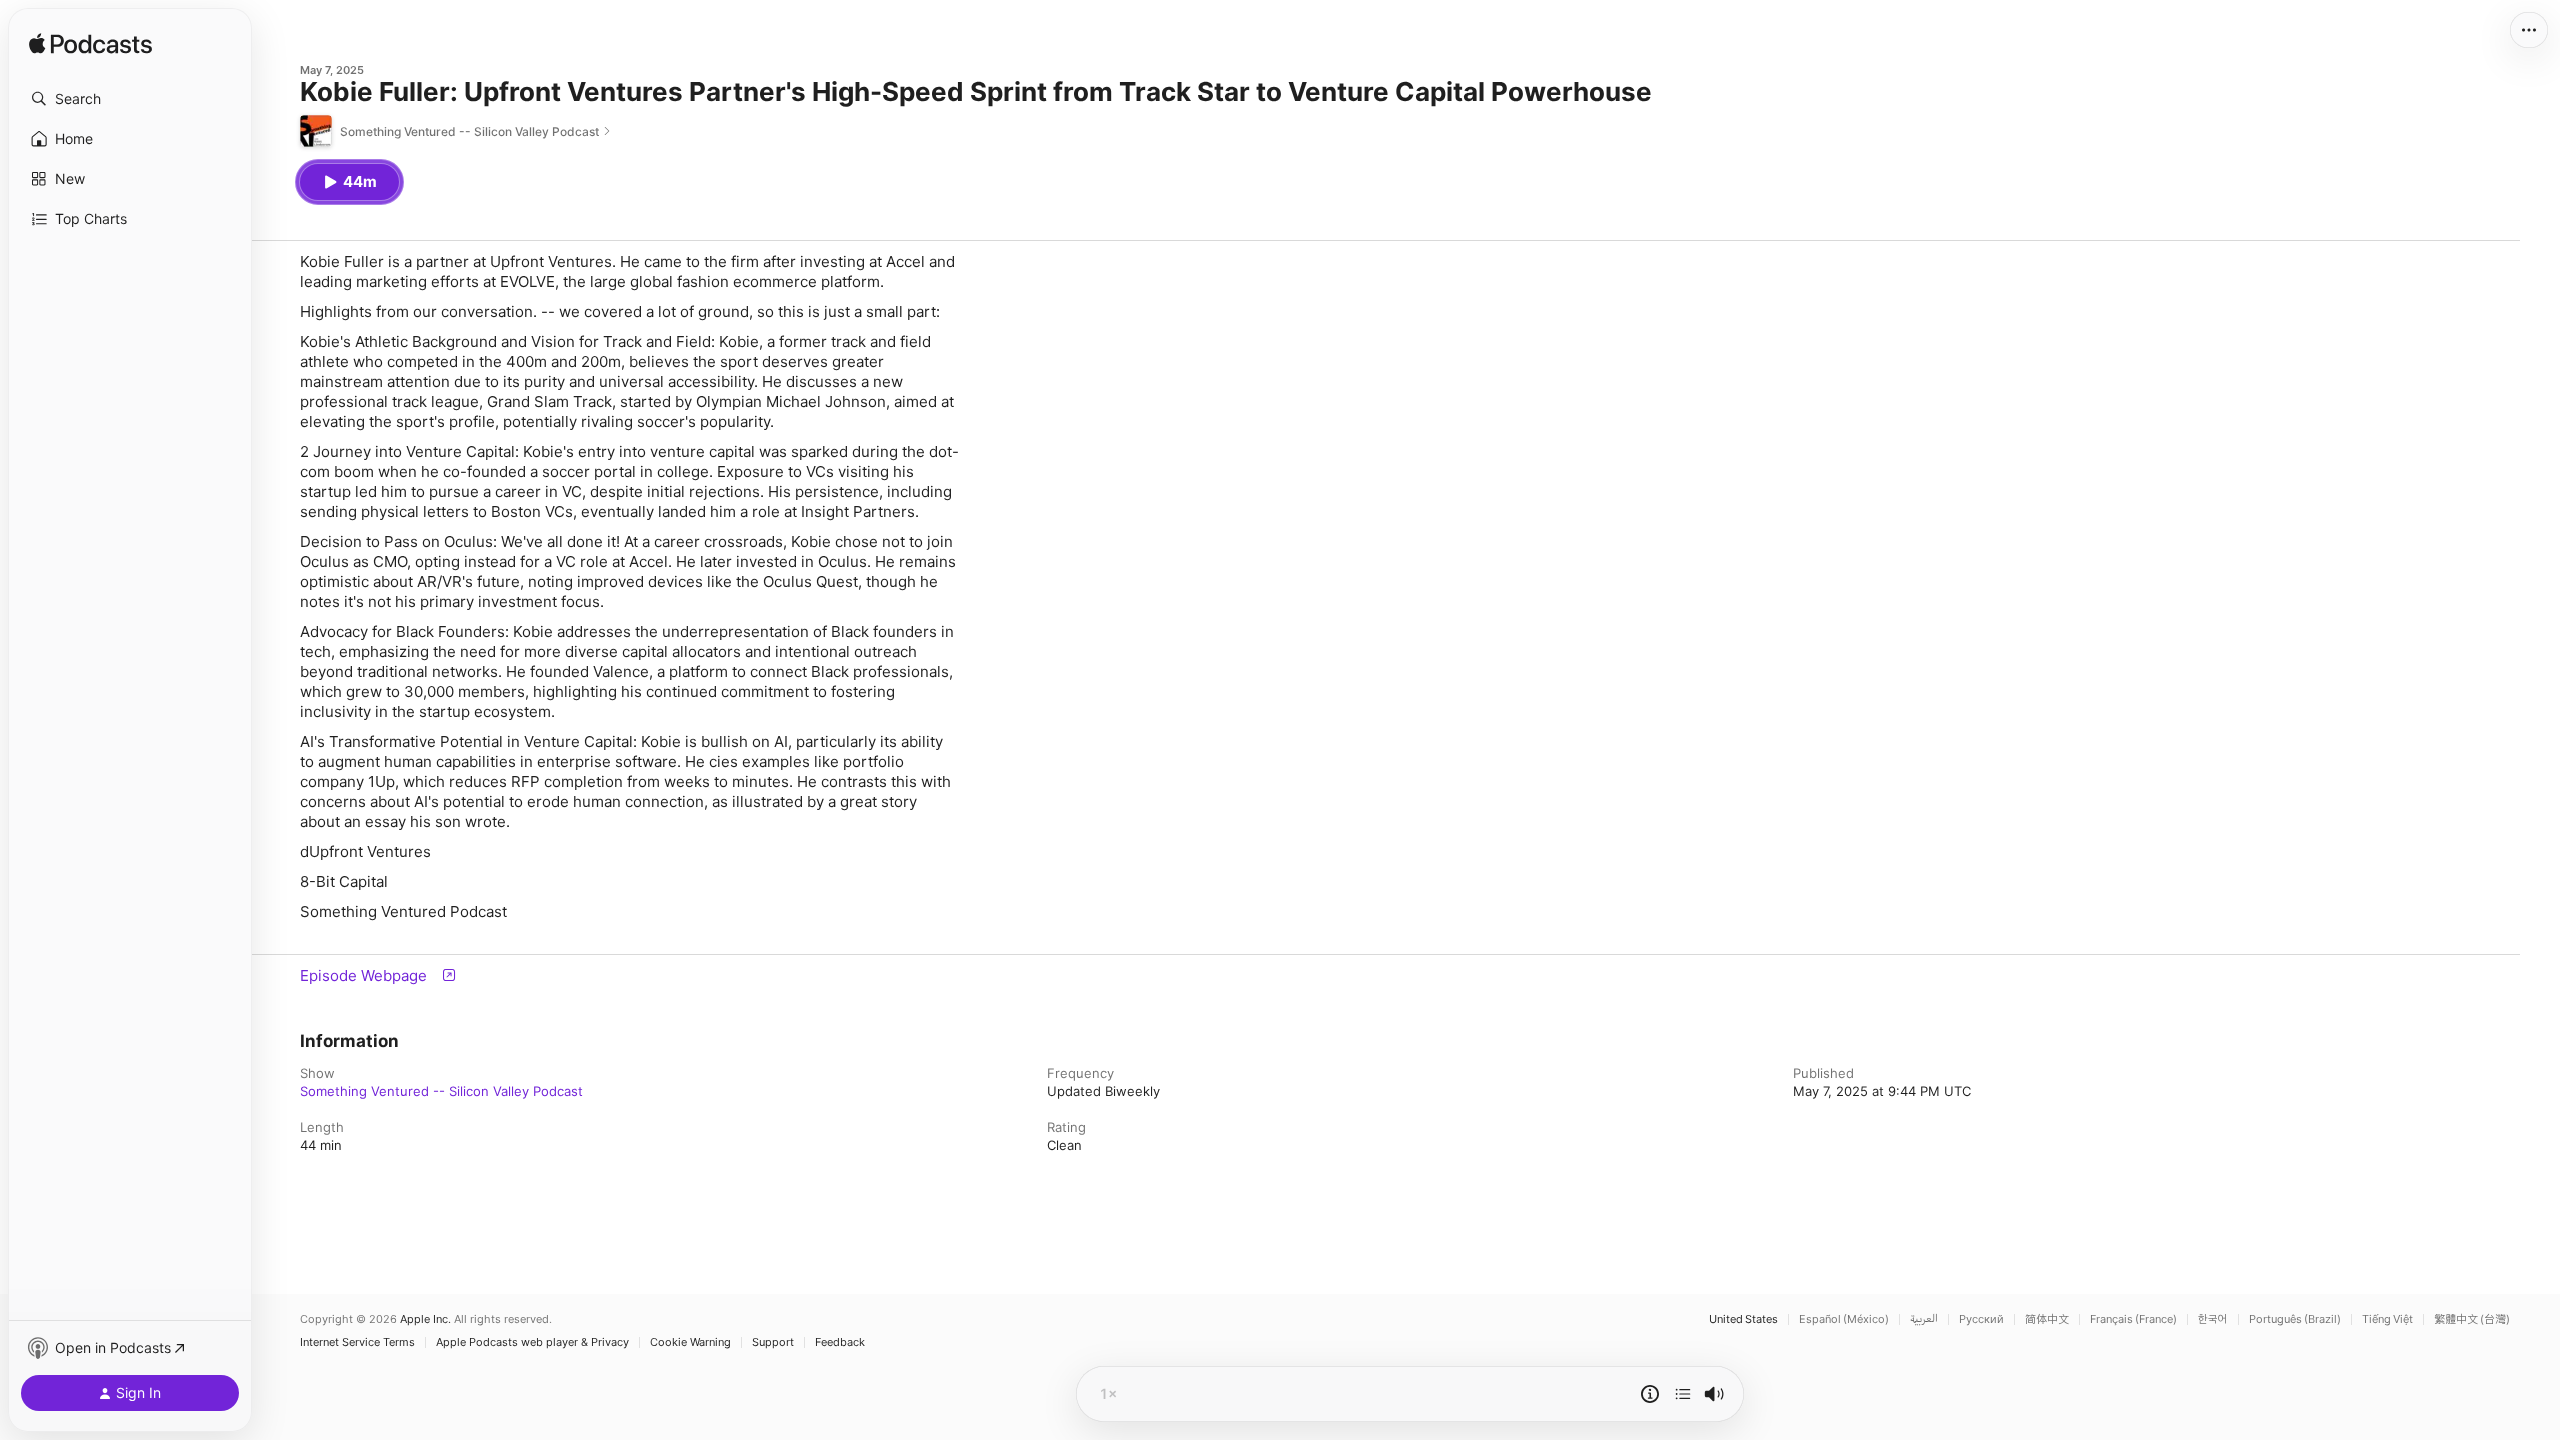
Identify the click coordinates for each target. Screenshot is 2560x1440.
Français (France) (2133, 1319)
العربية (1924, 1319)
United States (1743, 1319)
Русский (1981, 1319)
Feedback (840, 1342)
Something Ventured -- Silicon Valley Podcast (441, 1091)
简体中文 (2047, 1319)
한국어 (2213, 1319)
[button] (130, 99)
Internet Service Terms (357, 1342)
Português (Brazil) (2295, 1319)
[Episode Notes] (1650, 1394)
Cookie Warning (690, 1342)
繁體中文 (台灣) (2472, 1319)
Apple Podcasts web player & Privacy (532, 1342)
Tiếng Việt (2387, 1319)
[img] (90, 45)
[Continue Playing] (1683, 1394)
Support (773, 1342)
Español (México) (1844, 1319)
